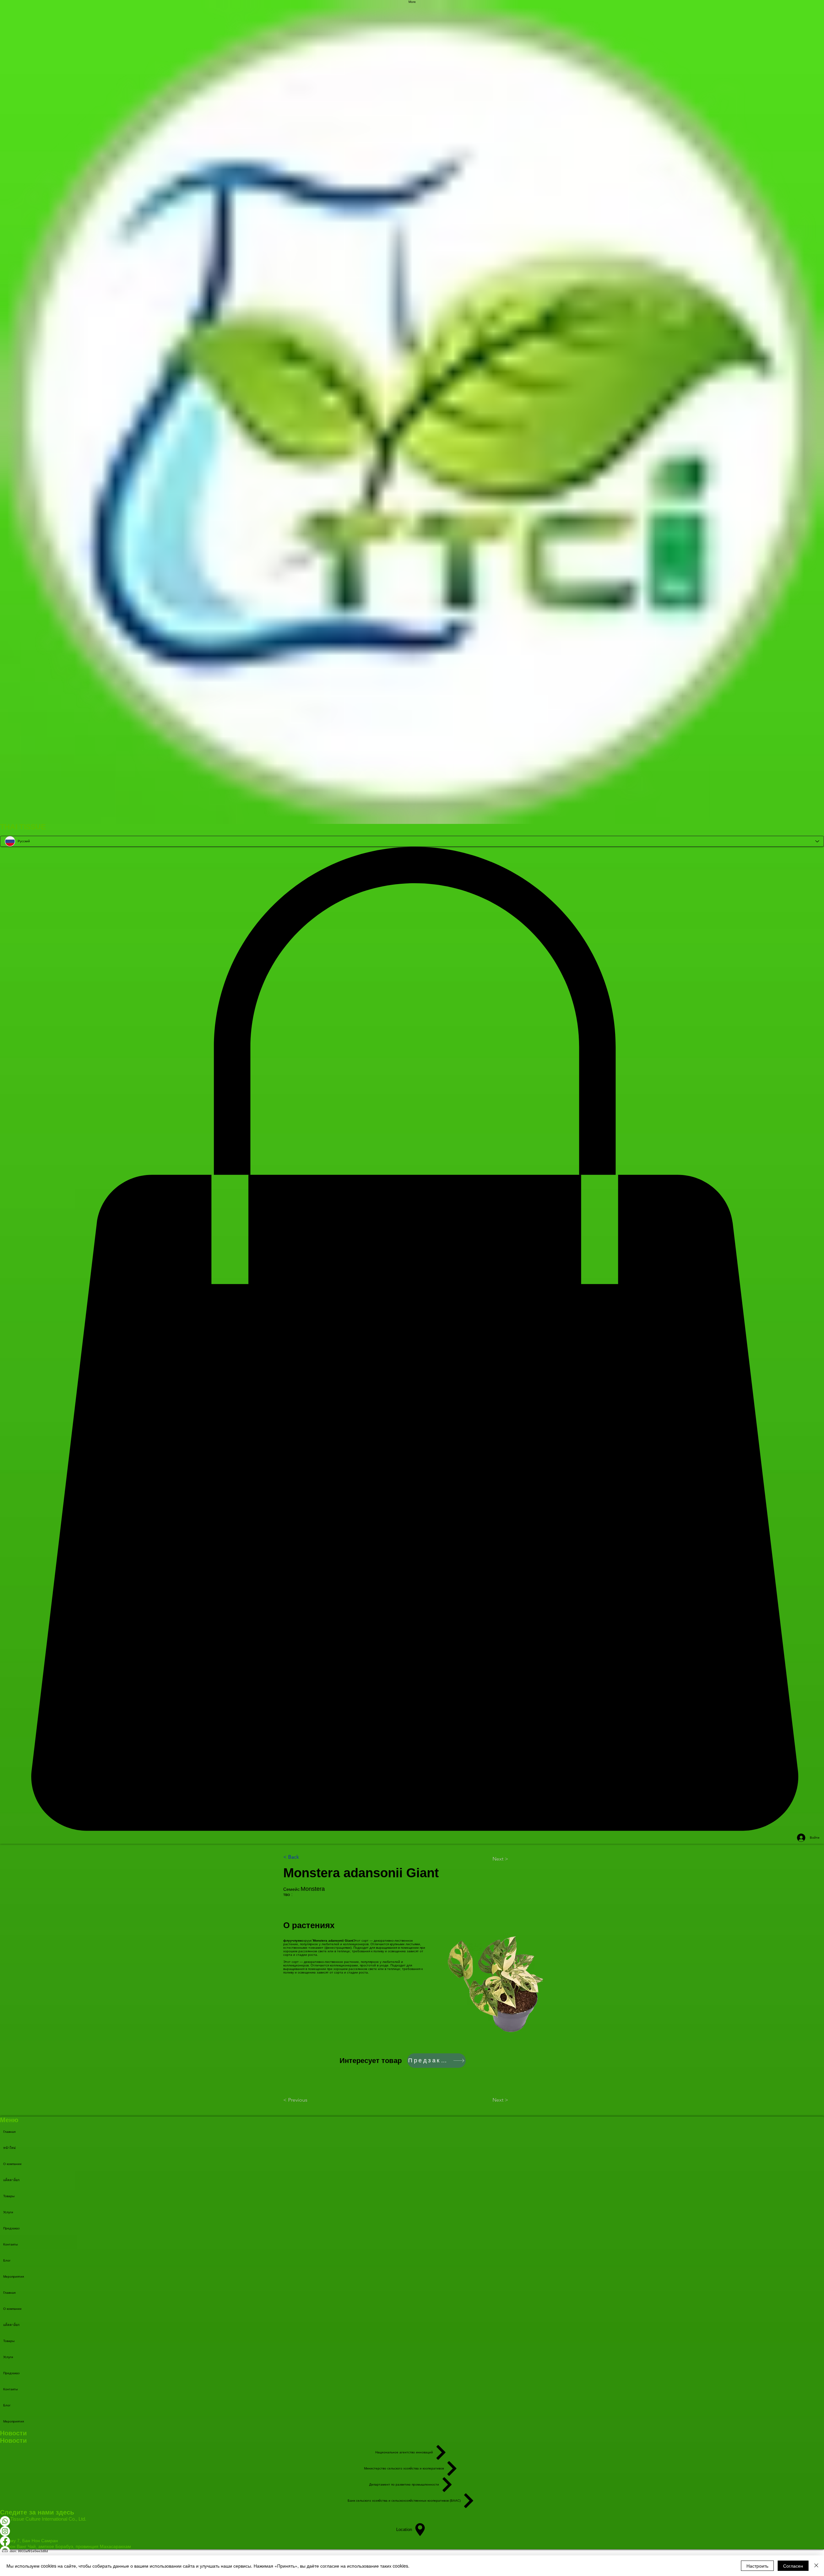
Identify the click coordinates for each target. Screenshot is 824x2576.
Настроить (757, 2566)
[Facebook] (412, 2541)
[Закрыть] (816, 2566)
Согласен (793, 2566)
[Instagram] (412, 2531)
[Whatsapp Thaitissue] (412, 2521)
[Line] (412, 2551)
